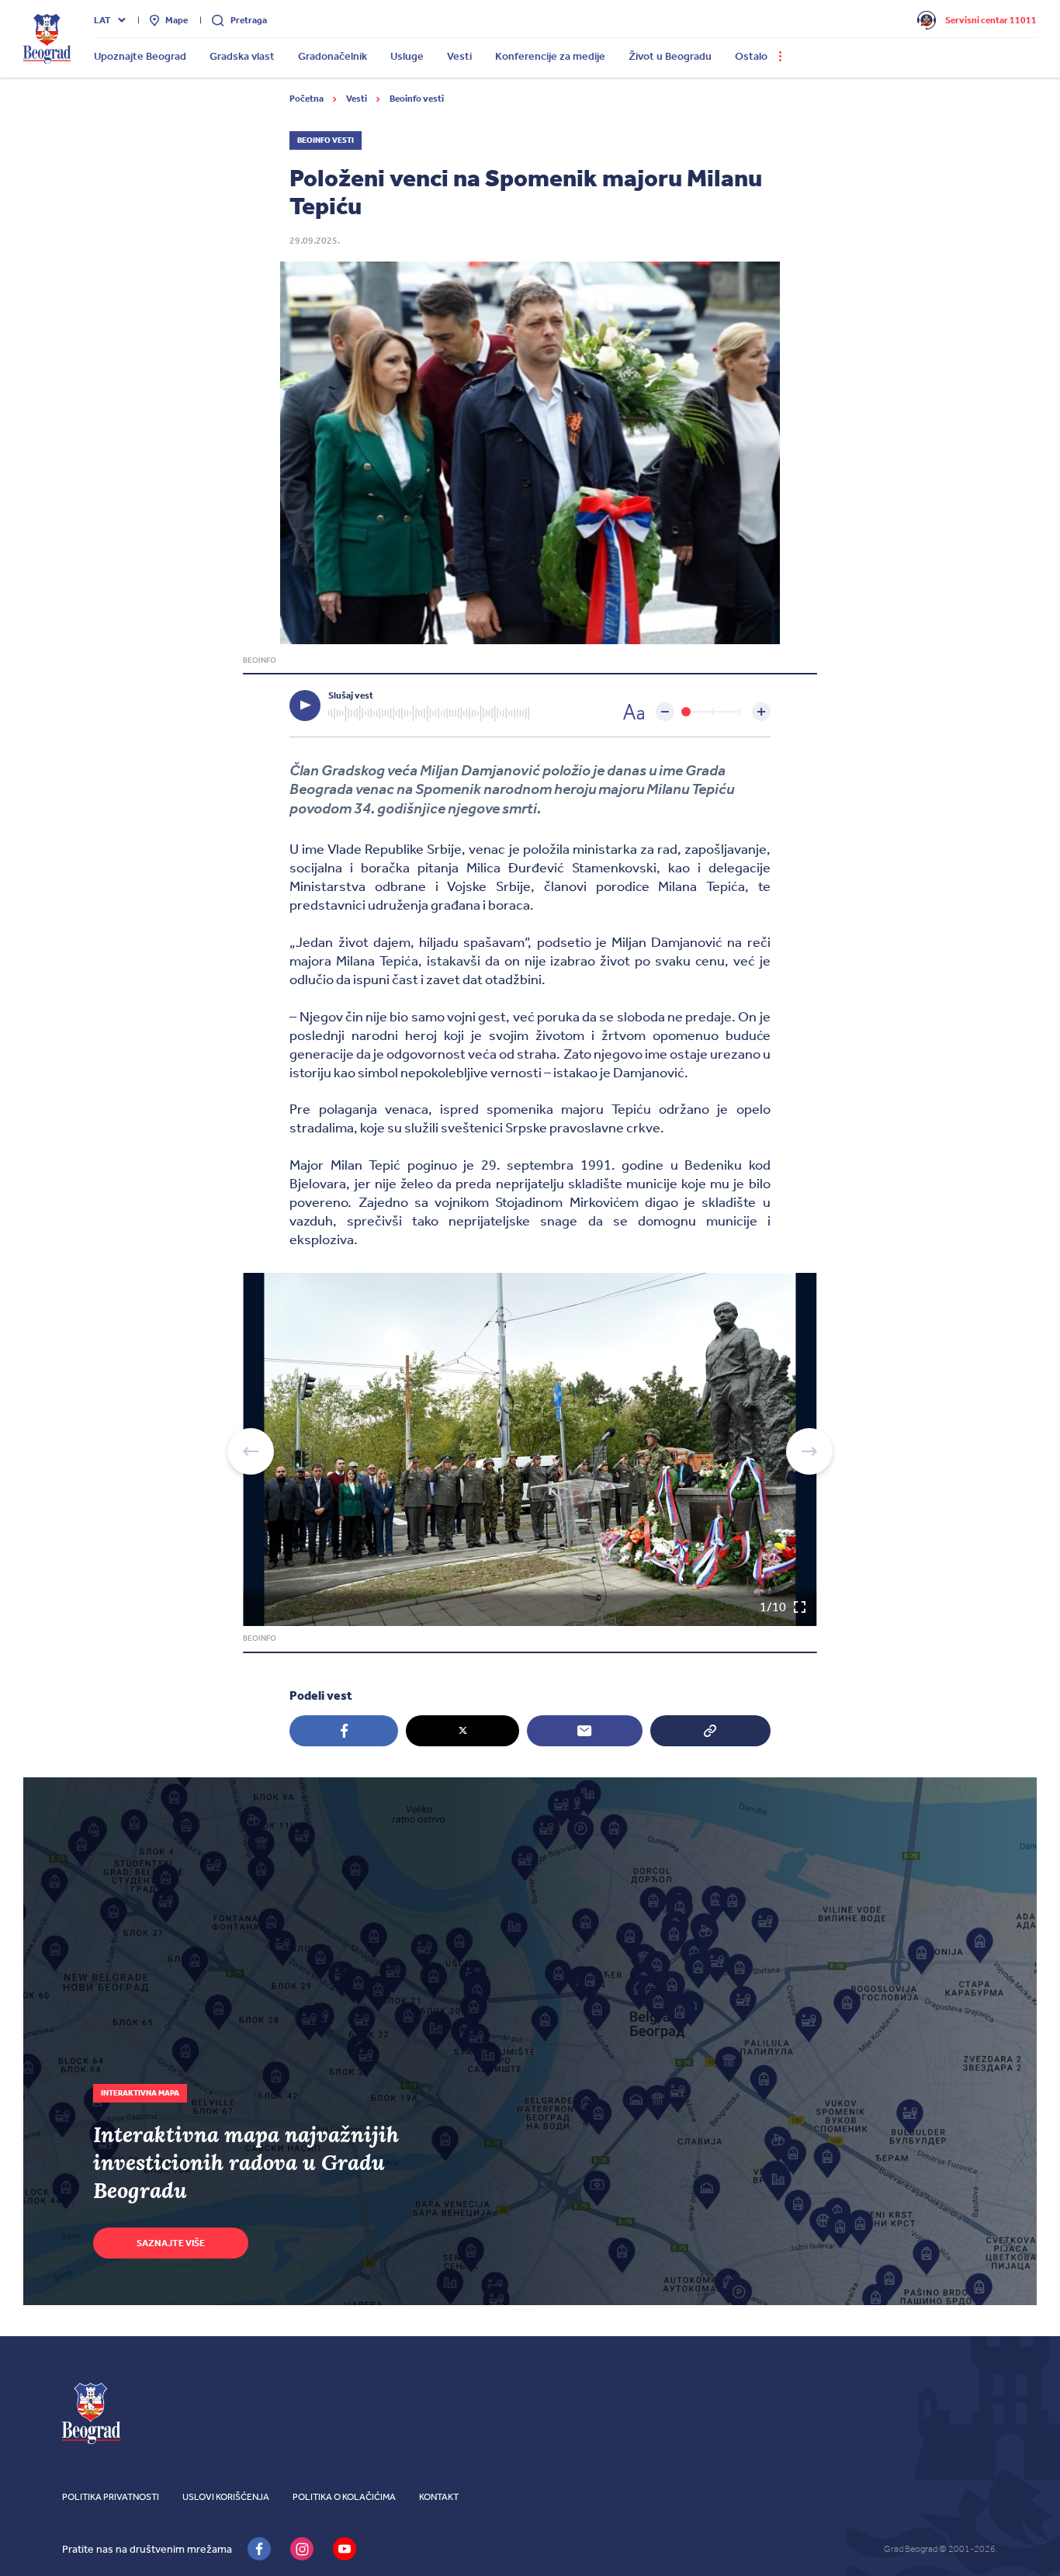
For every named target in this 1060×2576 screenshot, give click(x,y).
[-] (665, 712)
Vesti (357, 99)
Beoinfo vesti (417, 99)
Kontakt (439, 2497)
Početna (307, 99)
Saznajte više (171, 2243)
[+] (761, 712)
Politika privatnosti (111, 2497)
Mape (177, 20)
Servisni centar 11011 (991, 20)
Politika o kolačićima (344, 2497)
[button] (251, 1451)
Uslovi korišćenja (226, 2497)
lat (102, 20)
